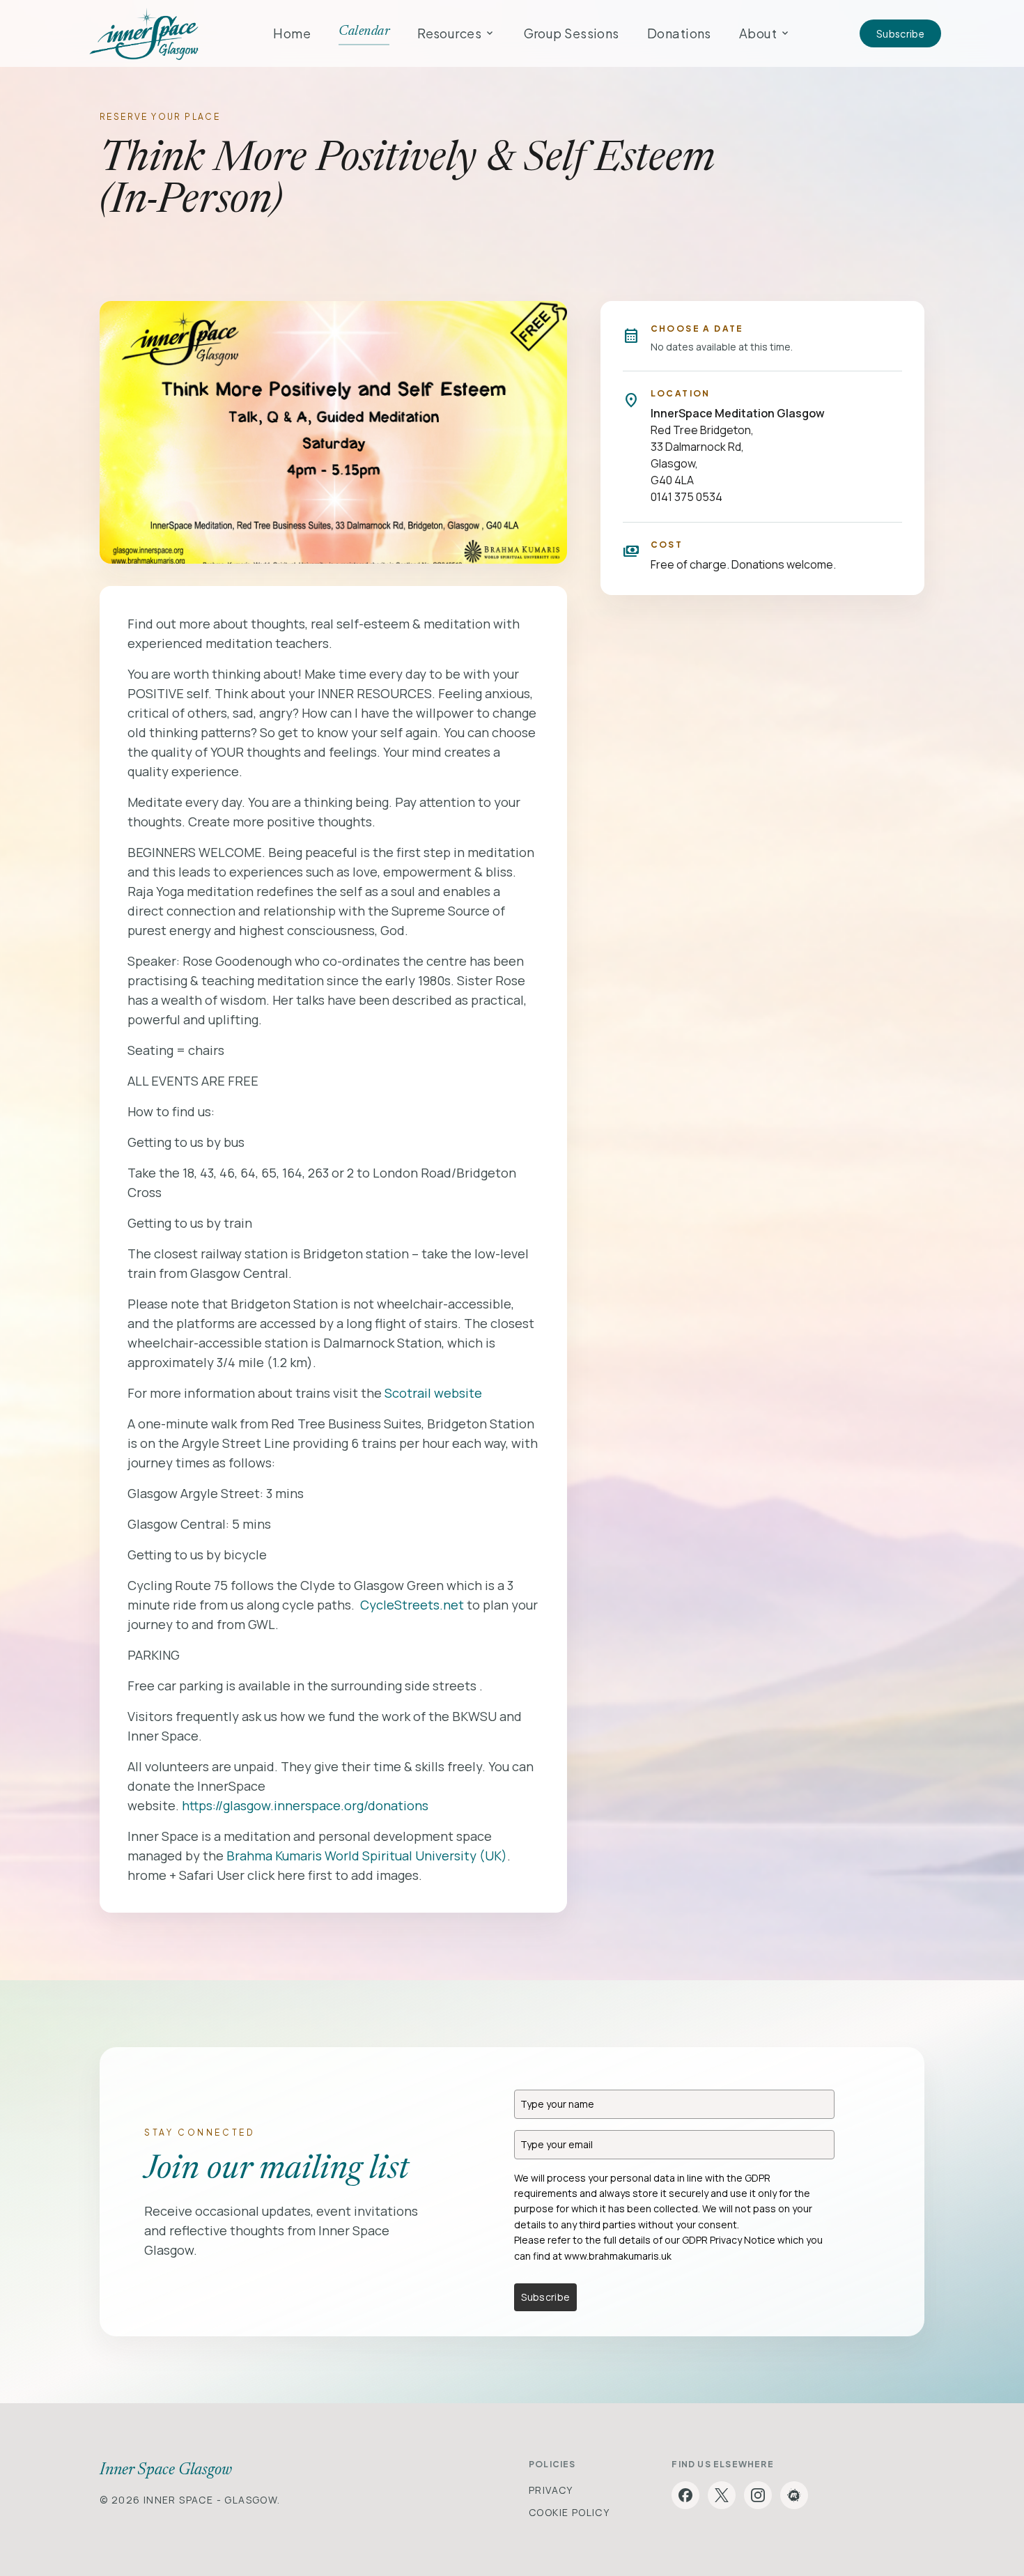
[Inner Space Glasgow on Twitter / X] (722, 2495)
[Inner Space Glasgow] (144, 33)
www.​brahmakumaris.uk (618, 2256)
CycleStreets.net (412, 1605)
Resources (456, 33)
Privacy (551, 2490)
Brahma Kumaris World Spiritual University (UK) (367, 1856)
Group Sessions (572, 33)
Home (292, 33)
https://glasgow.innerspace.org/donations (305, 1805)
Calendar (364, 31)
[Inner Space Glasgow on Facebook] (685, 2495)
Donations (679, 33)
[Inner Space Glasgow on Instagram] (758, 2495)
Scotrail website (433, 1393)
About (765, 33)
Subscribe (900, 33)
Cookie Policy (569, 2512)
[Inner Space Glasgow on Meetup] (794, 2495)
